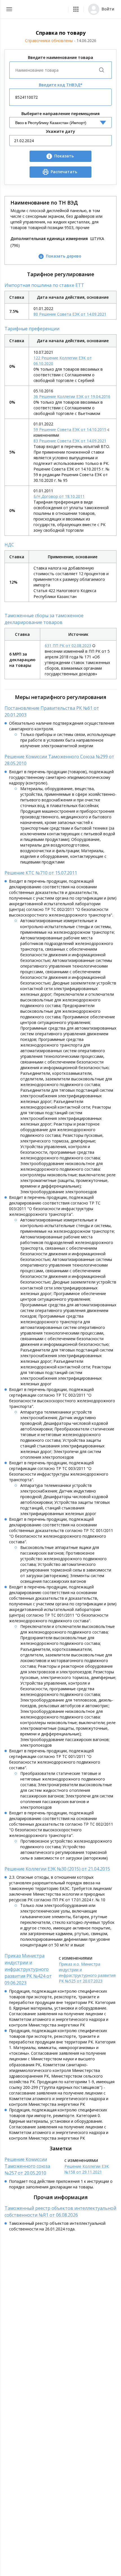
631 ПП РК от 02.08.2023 (68, 646)
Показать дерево (64, 256)
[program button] (76, 9)
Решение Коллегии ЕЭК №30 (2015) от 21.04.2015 (57, 1869)
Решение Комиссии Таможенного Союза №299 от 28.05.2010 (59, 760)
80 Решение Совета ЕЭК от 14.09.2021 (70, 314)
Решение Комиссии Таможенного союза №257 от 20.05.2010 (27, 2166)
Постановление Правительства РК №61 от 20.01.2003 (52, 711)
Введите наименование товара (60, 57)
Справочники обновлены (61, 40)
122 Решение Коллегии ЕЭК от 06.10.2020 (63, 361)
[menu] (9, 9)
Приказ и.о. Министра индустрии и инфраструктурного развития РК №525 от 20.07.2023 (87, 1972)
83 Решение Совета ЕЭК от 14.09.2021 (70, 441)
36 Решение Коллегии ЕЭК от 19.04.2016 (72, 396)
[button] (76, 9)
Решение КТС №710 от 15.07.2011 (41, 873)
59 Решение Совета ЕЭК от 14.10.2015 (70, 429)
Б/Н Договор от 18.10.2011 (59, 496)
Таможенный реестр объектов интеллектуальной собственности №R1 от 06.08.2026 (60, 2212)
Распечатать (64, 172)
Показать (64, 156)
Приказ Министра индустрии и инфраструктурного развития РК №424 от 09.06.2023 (28, 1969)
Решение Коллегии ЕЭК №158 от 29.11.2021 (87, 2169)
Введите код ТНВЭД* (61, 85)
